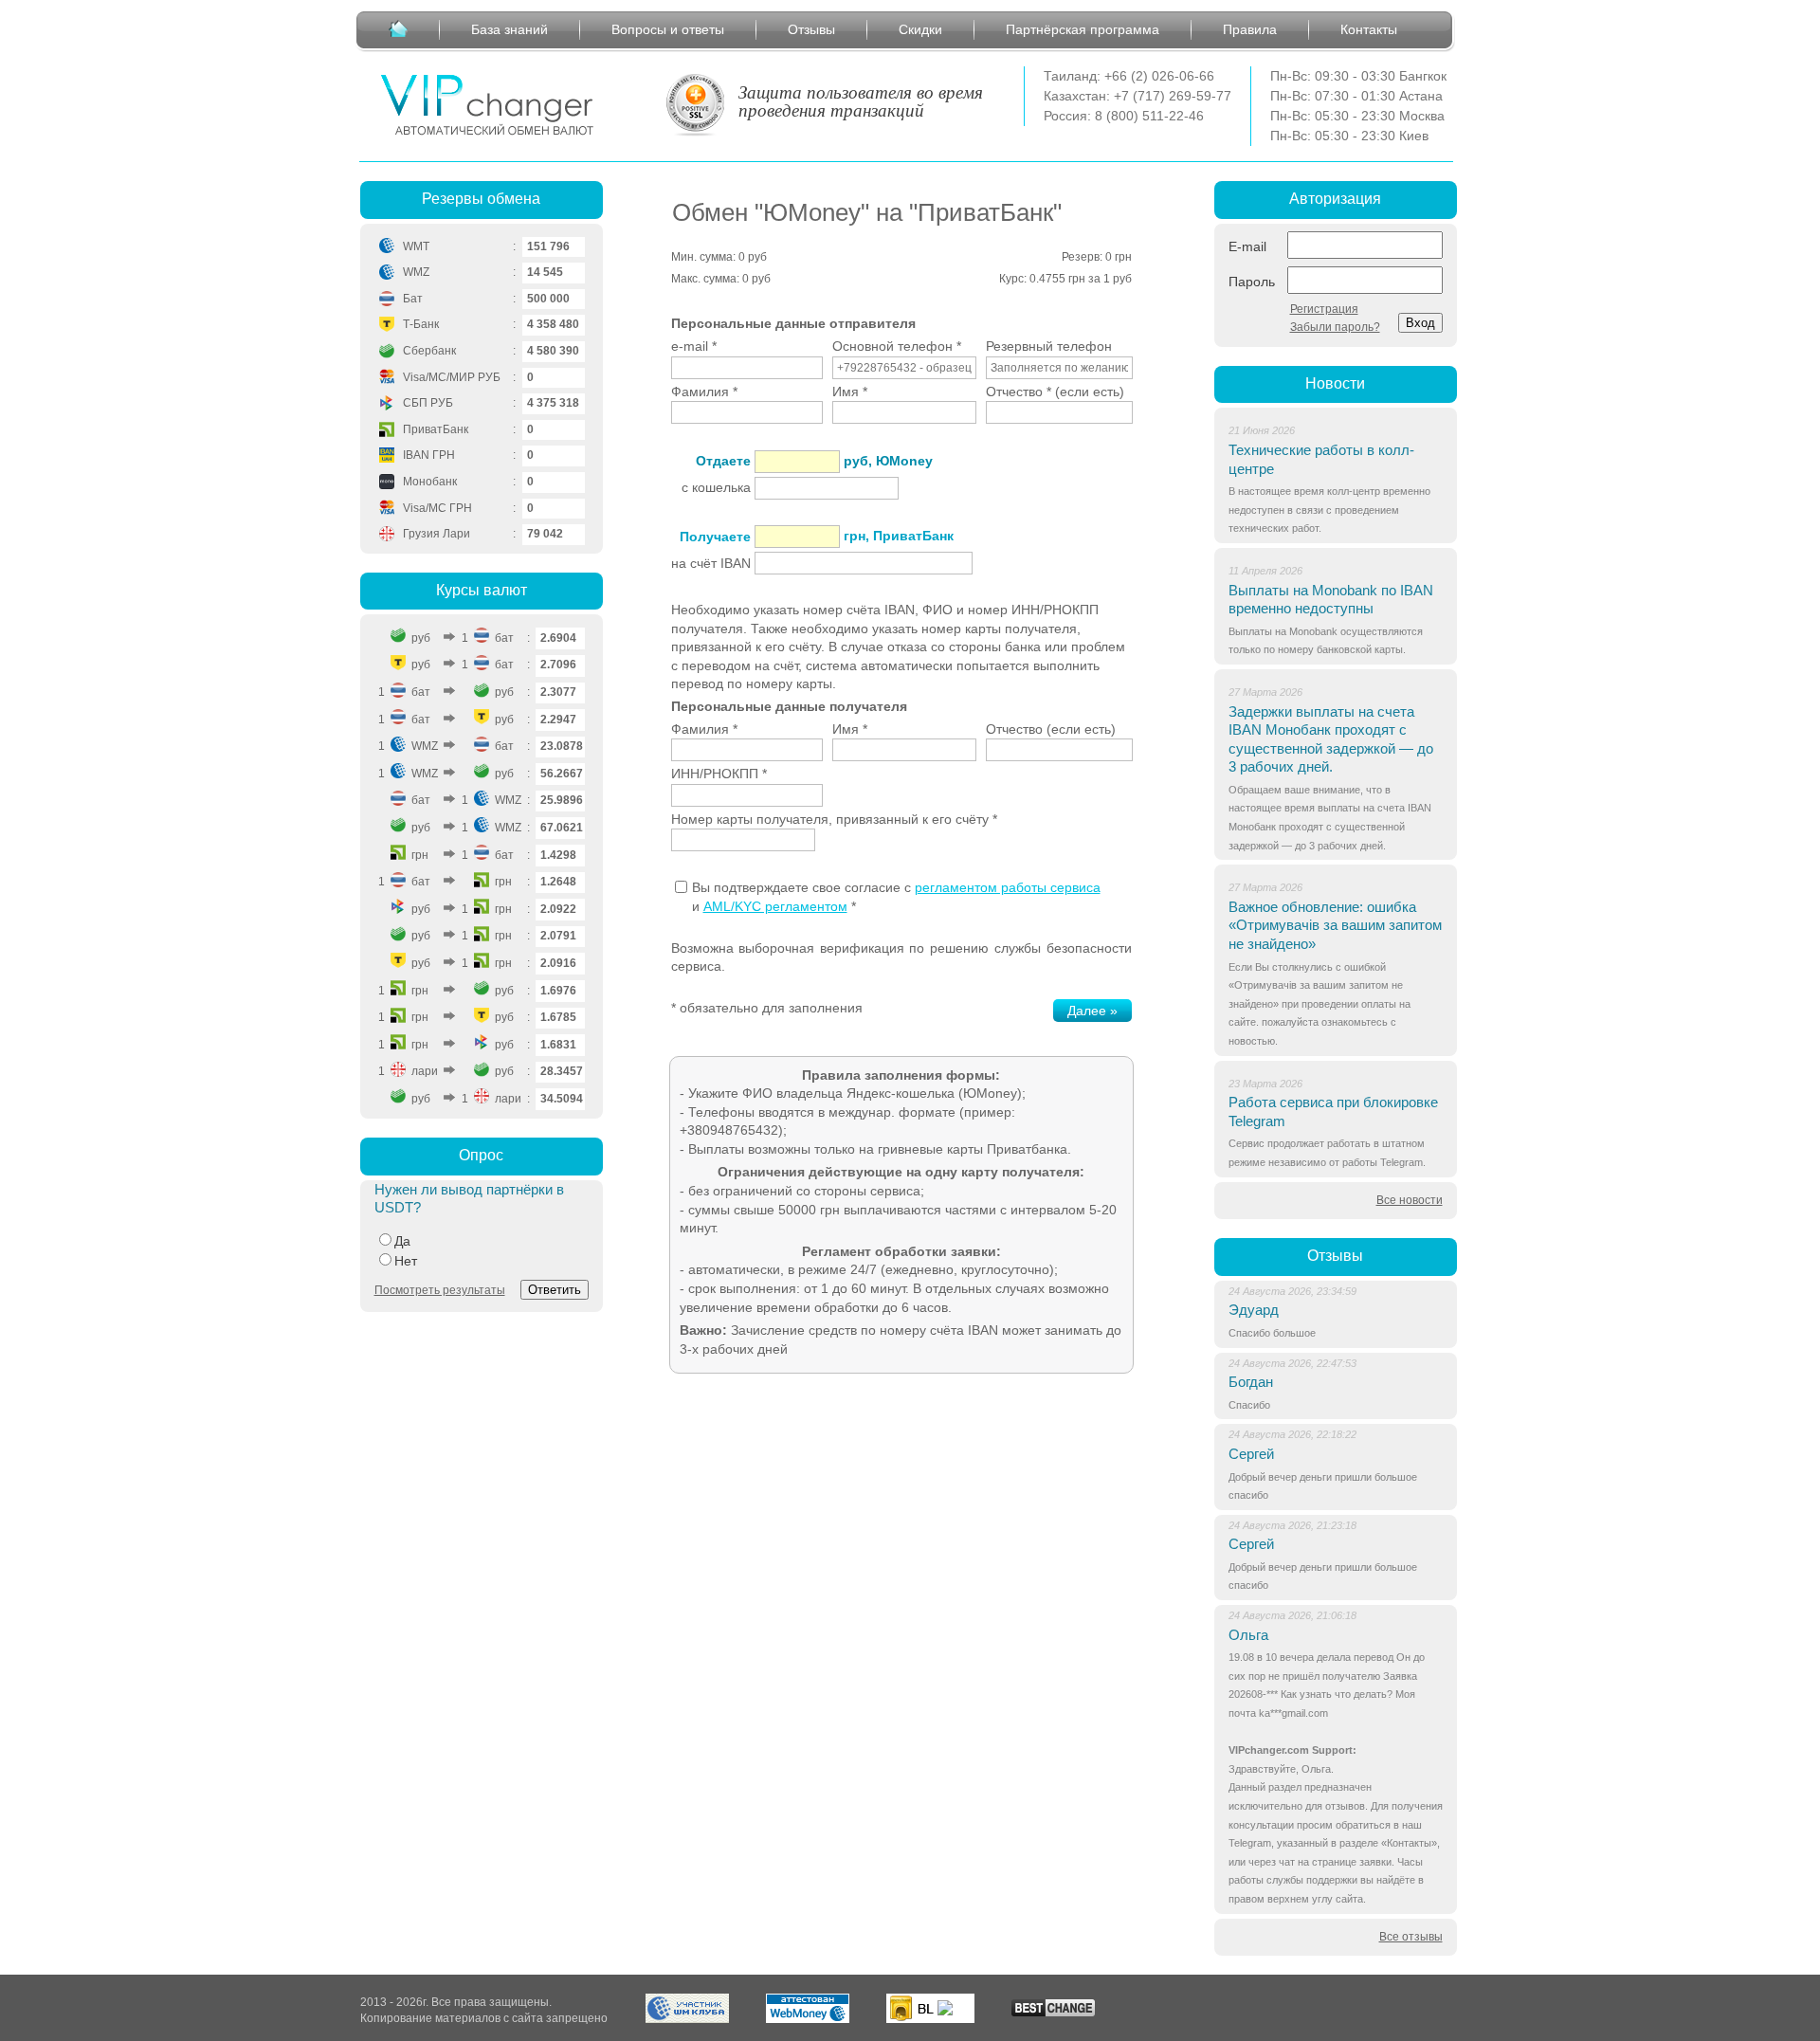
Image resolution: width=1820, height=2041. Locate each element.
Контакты (1369, 29)
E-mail (1247, 246)
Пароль (1252, 282)
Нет (406, 1261)
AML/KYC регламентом (775, 906)
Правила (1250, 29)
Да (402, 1241)
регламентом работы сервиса (1008, 887)
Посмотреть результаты (440, 1290)
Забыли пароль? (1335, 327)
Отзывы (811, 29)
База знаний (510, 29)
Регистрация (1324, 309)
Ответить (555, 1290)
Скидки (920, 29)
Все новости (1410, 1200)
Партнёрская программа (1083, 29)
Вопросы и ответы (668, 29)
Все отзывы (1411, 1937)
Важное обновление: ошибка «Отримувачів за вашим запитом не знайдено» (1335, 925)
